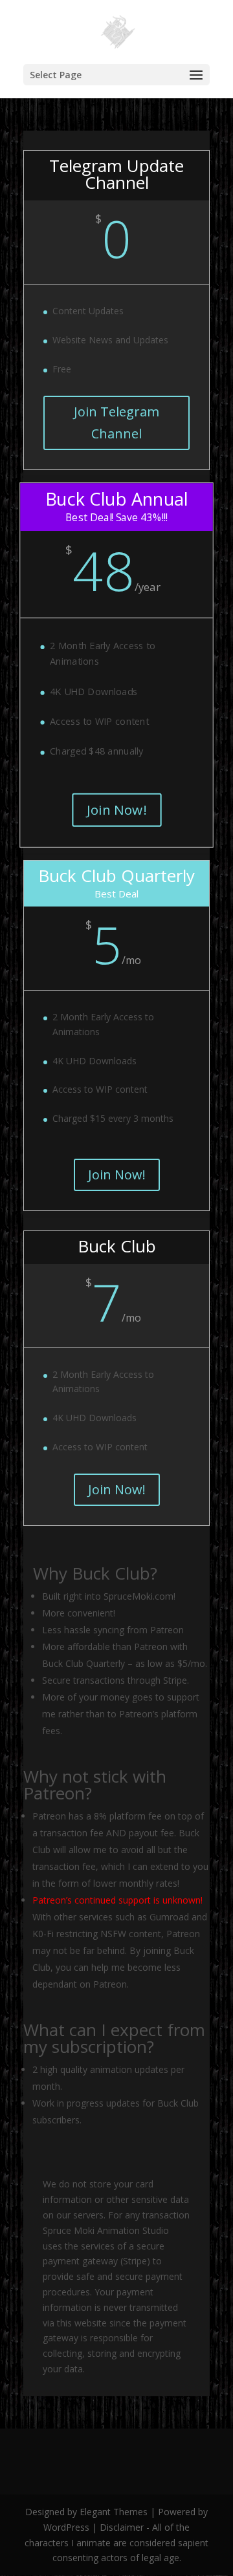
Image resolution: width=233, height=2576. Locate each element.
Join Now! (117, 810)
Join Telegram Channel (116, 423)
